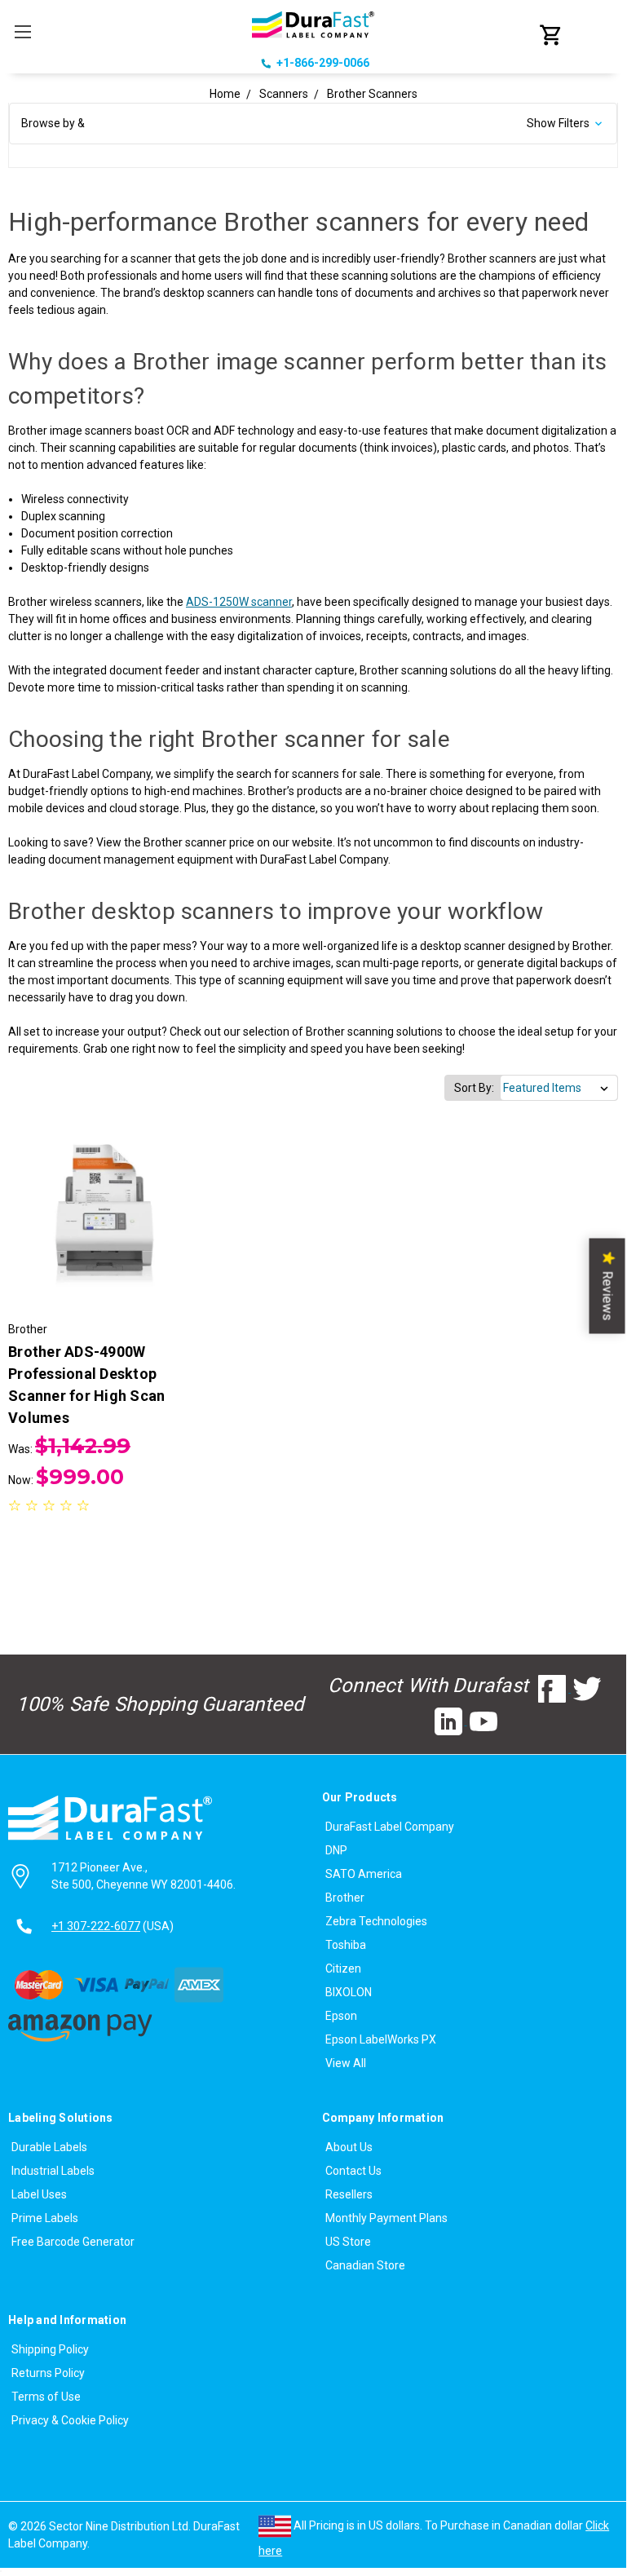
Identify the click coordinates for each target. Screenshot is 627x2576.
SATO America (364, 1874)
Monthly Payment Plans (386, 2218)
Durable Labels (49, 2147)
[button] (313, 124)
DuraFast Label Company (390, 1827)
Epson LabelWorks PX (381, 2039)
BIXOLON (349, 1992)
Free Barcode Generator (73, 2242)
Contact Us (353, 2171)
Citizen (343, 1968)
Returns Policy (48, 2373)
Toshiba (346, 1945)
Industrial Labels (53, 2171)
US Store (348, 2242)
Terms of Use (46, 2397)
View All (346, 2063)
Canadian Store (365, 2265)
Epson (341, 2016)
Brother (345, 1898)
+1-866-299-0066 (323, 63)
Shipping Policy (50, 2349)
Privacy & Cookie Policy (70, 2420)
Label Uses (39, 2194)
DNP (336, 1850)
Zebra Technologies (376, 1921)
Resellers (349, 2194)
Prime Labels (45, 2218)
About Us (349, 2147)
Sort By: (474, 1088)
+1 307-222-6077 (96, 1926)
